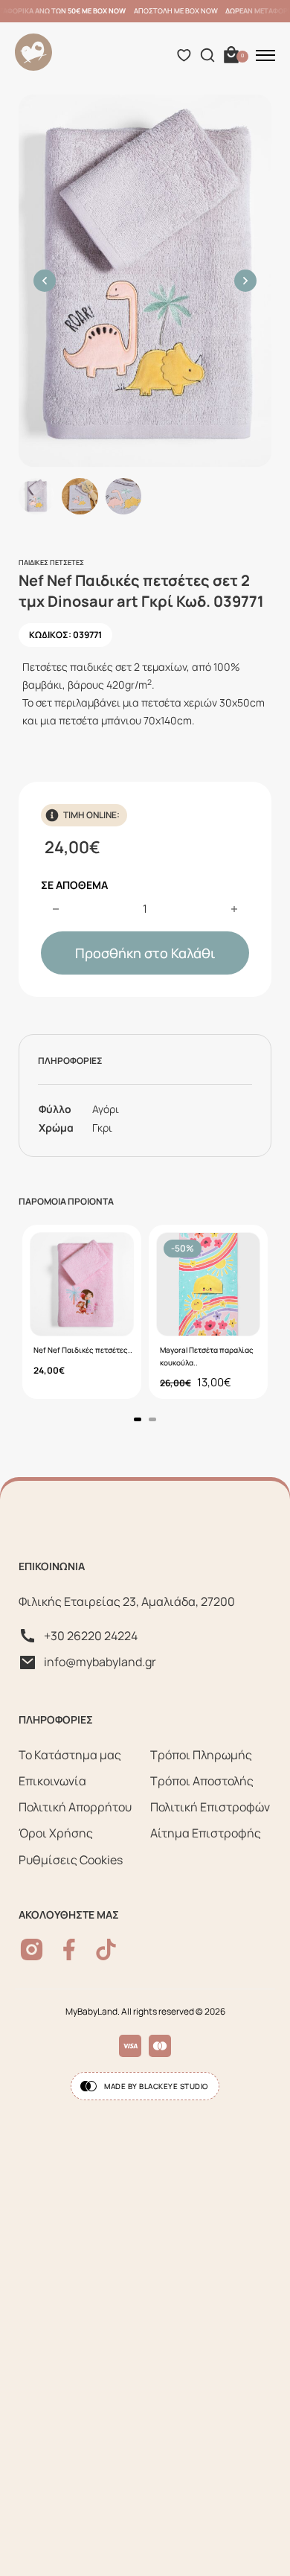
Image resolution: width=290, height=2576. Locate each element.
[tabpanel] (82, 1312)
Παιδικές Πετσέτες (51, 562)
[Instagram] (32, 1949)
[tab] (138, 1419)
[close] (265, 55)
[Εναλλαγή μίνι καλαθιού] (231, 55)
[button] (45, 281)
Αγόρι (106, 1109)
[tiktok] (106, 1949)
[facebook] (69, 1949)
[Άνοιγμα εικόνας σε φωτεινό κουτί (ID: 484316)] (145, 281)
